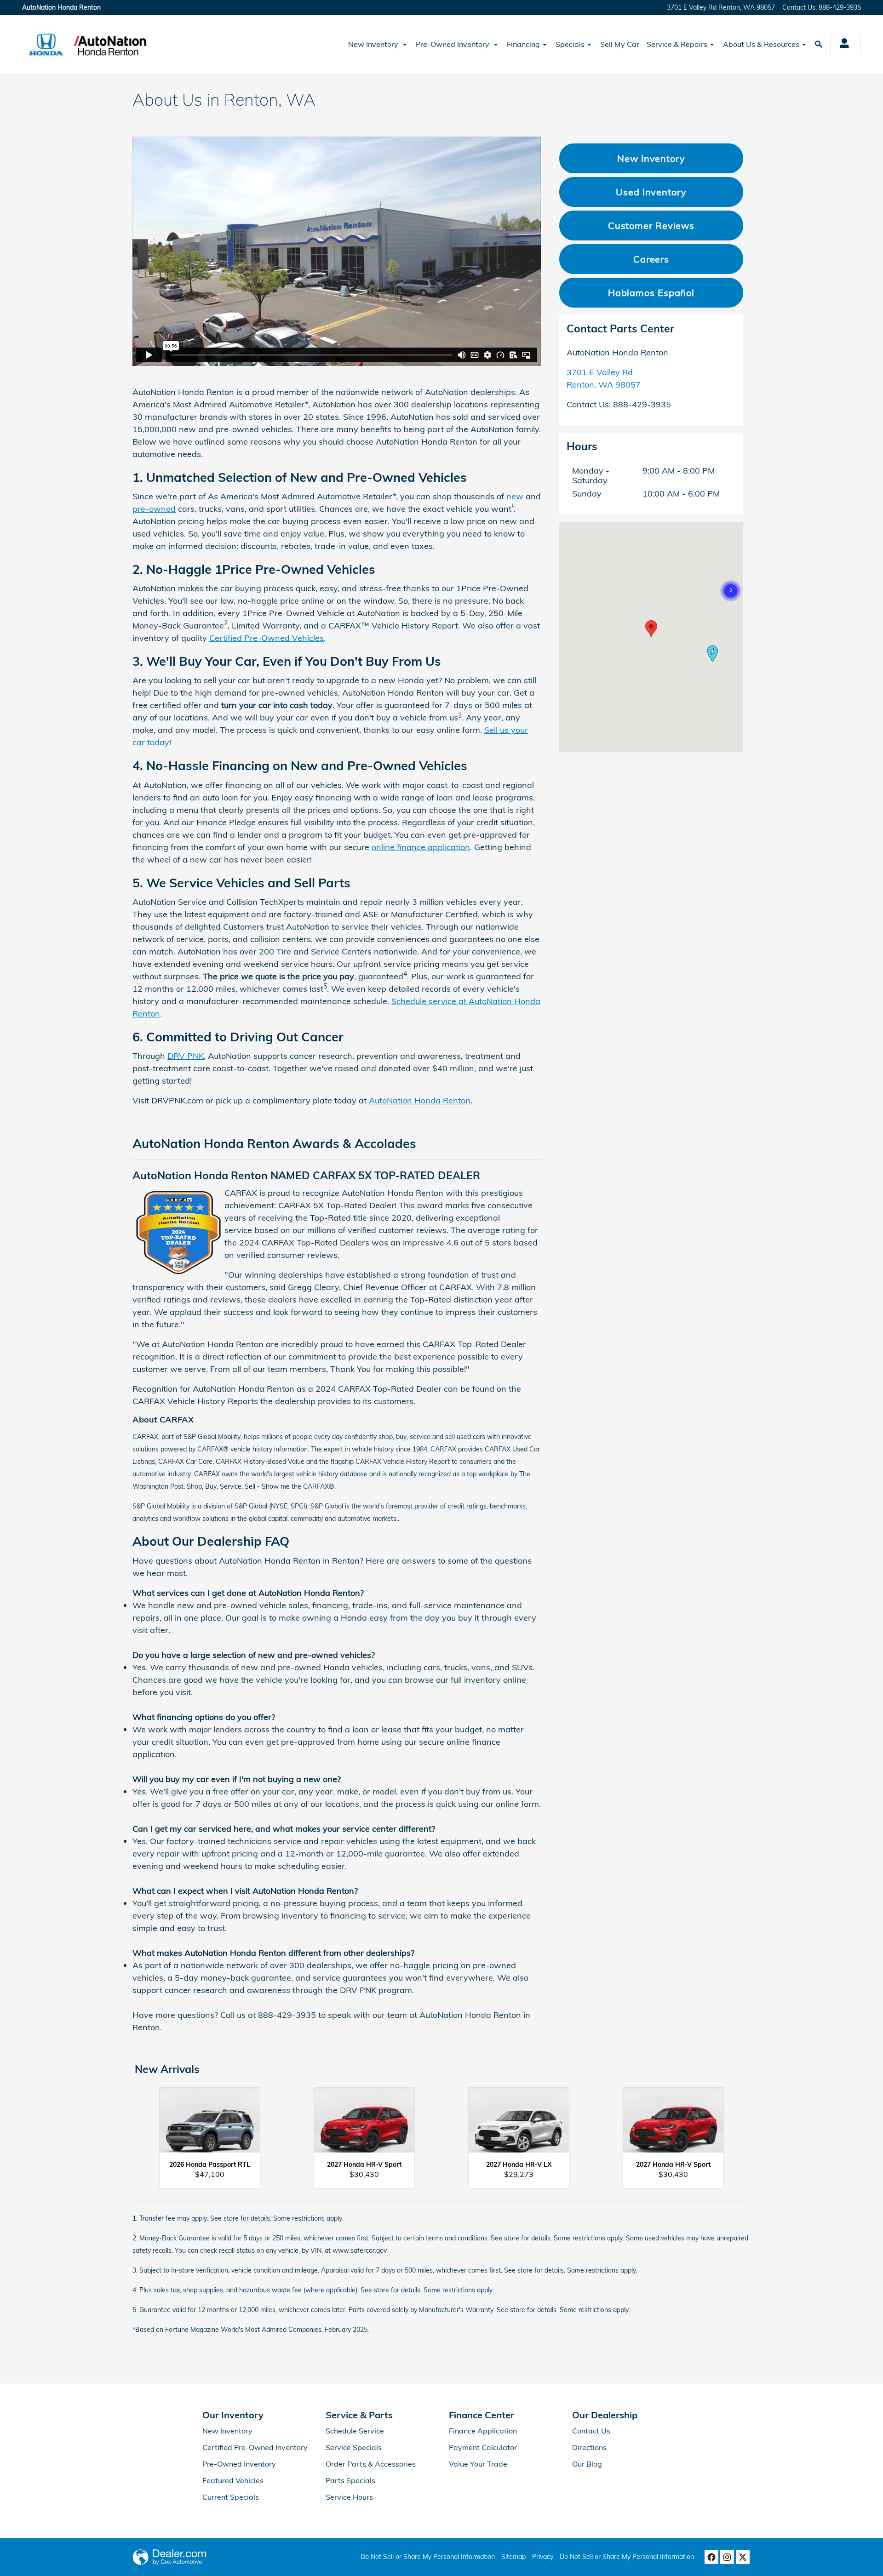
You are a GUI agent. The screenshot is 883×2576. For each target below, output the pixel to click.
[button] (731, 591)
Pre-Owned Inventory (453, 44)
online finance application (421, 847)
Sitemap (513, 2557)
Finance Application (483, 2431)
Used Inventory (651, 192)
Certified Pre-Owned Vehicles (267, 638)
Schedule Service (355, 2431)
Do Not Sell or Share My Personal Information (428, 2557)
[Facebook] (711, 2557)
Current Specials (231, 2497)
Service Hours (349, 2497)
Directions (589, 2447)
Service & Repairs (677, 44)
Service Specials (354, 2447)
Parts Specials (350, 2480)
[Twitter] (743, 2557)
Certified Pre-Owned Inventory (255, 2447)
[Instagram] (727, 2557)
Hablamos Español (651, 293)
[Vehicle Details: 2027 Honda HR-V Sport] (364, 2125)
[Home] (46, 45)
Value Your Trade (478, 2464)
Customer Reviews (651, 226)
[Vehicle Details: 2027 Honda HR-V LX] (519, 2125)
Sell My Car (620, 44)
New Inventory (374, 44)
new (515, 496)
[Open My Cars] (842, 45)
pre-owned (154, 509)
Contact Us (591, 2431)
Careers (651, 259)
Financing (523, 44)
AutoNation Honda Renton (420, 1100)
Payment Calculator (483, 2447)
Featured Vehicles (233, 2480)
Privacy (543, 2557)
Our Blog (587, 2464)
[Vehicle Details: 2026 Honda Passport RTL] (210, 2125)
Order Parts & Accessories (371, 2464)
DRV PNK (186, 1056)
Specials (570, 44)
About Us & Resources (761, 44)
